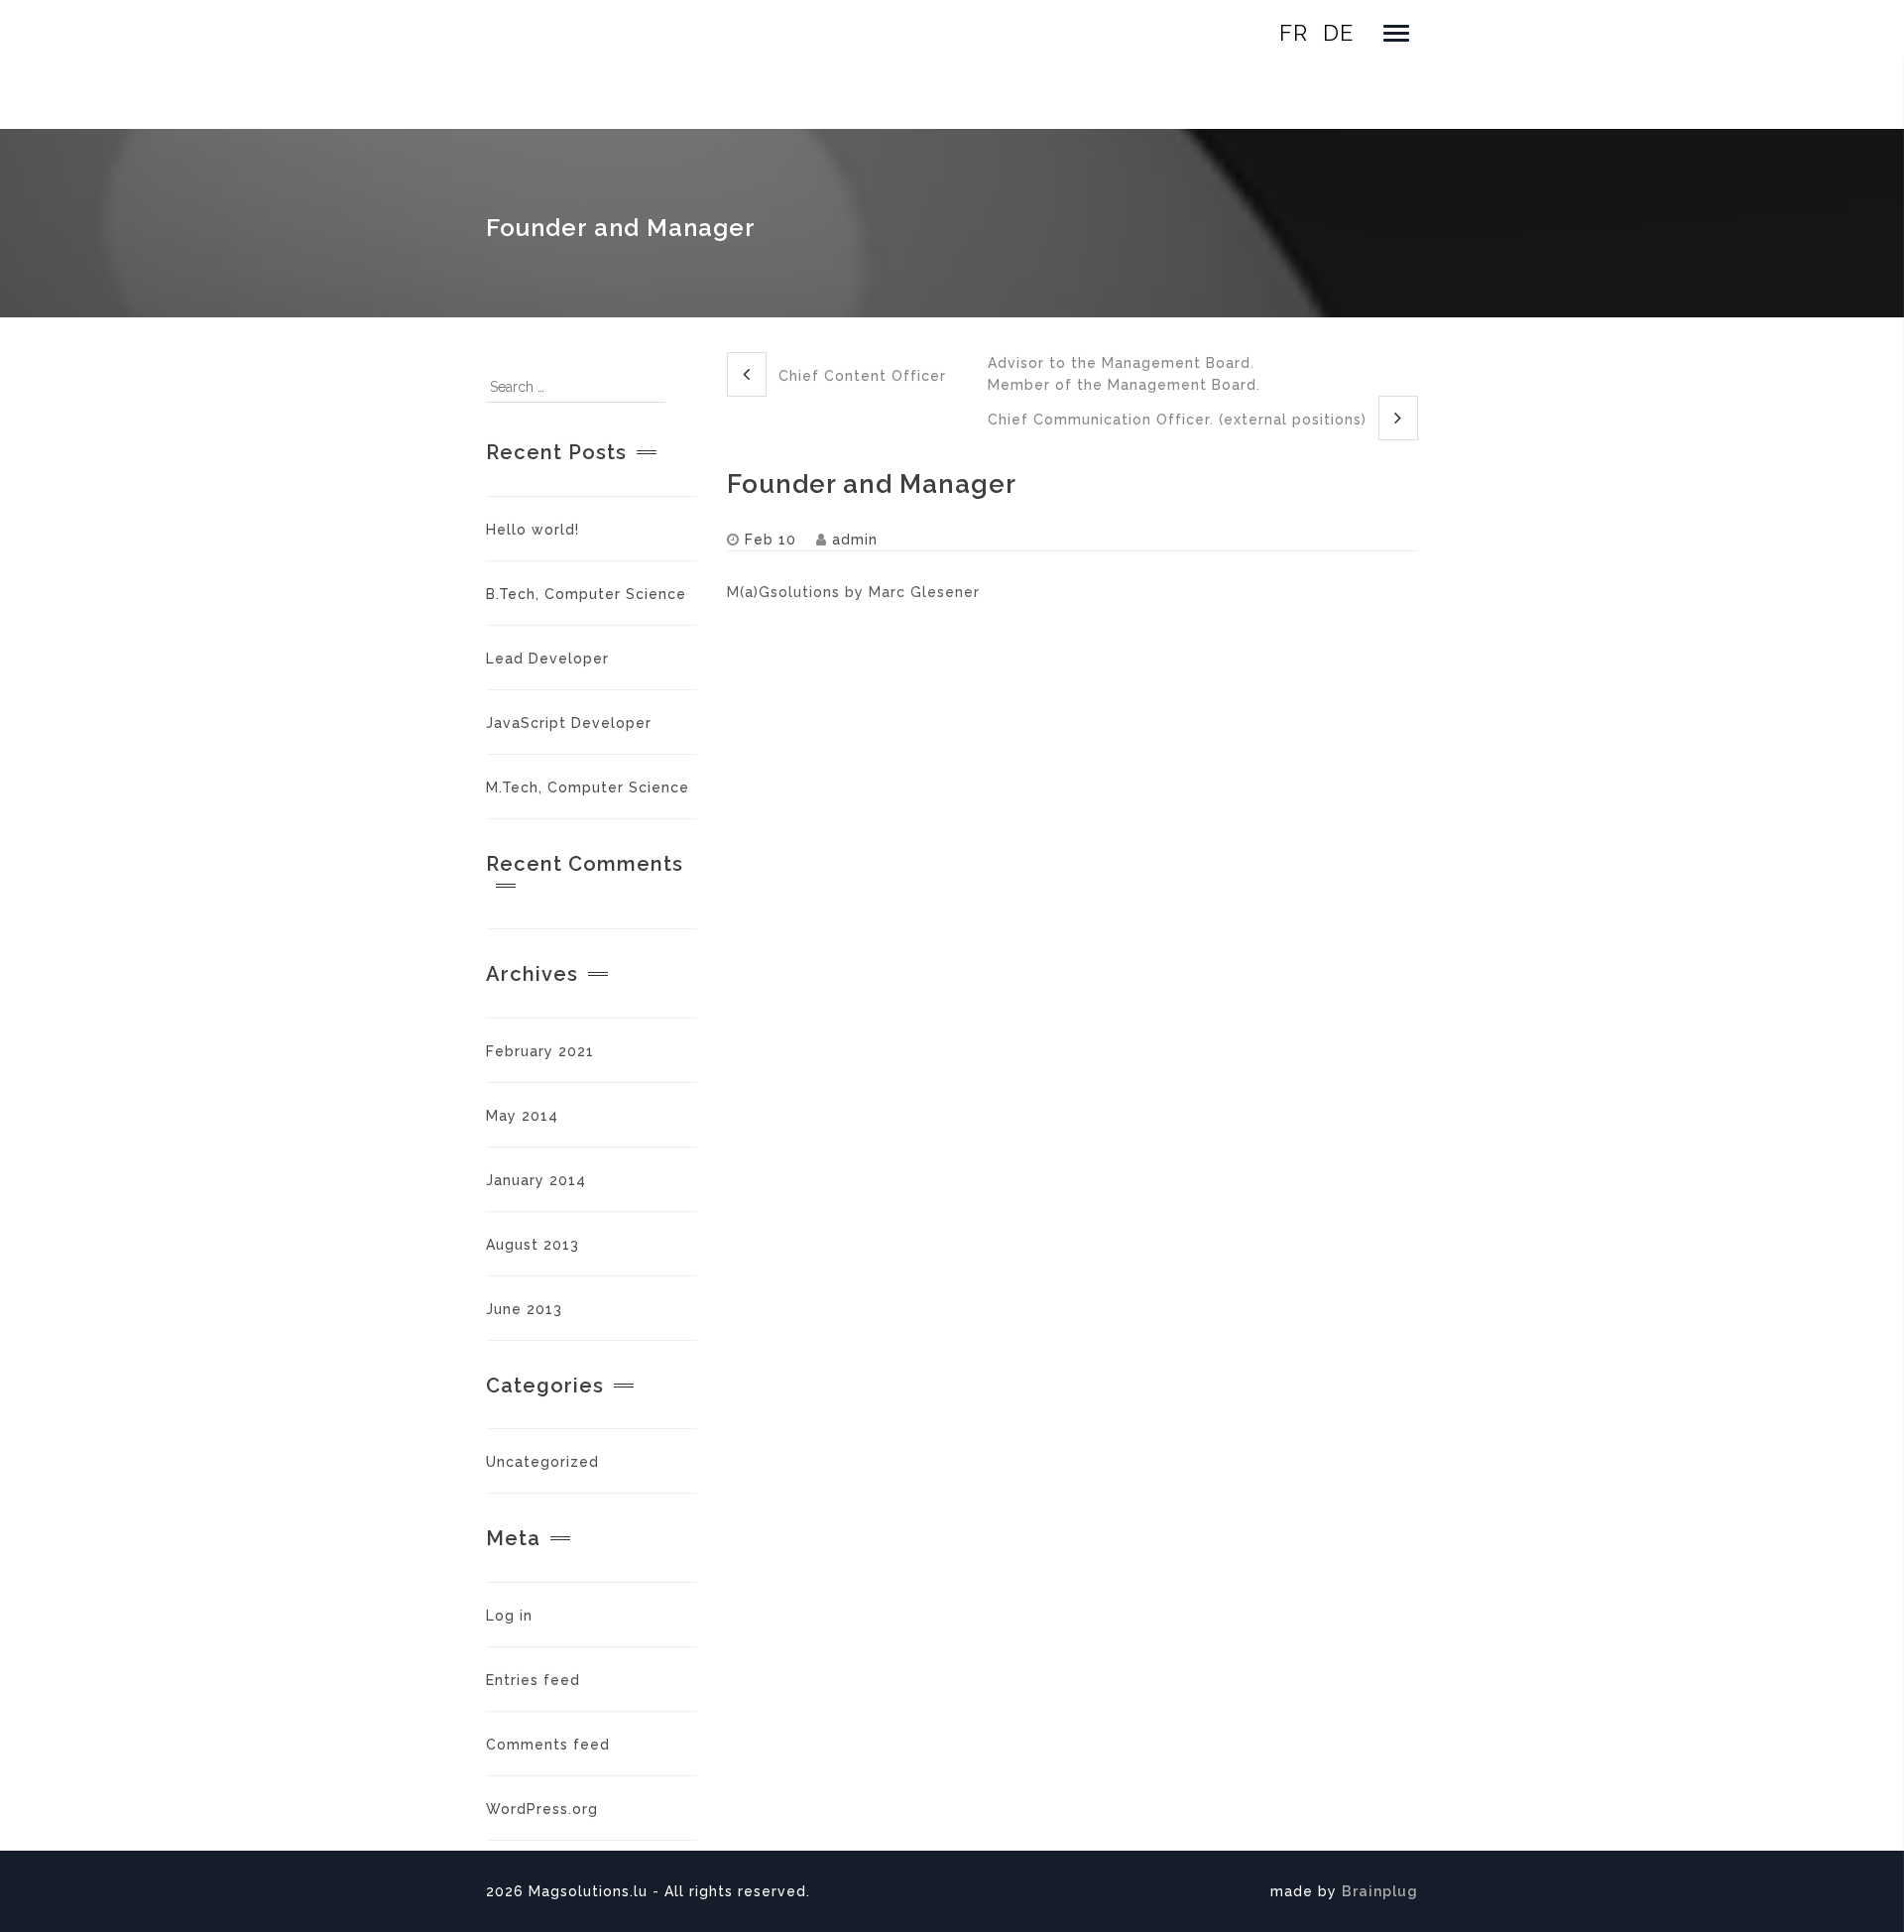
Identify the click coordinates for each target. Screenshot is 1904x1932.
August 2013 (533, 1245)
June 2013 (524, 1309)
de (1338, 33)
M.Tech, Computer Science (588, 787)
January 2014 (536, 1180)
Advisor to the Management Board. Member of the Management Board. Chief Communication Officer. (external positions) (1180, 391)
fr (1294, 33)
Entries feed (533, 1680)
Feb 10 (771, 540)
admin (855, 540)
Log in (509, 1616)
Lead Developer (547, 659)
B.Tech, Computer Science (586, 594)
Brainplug (1380, 1891)
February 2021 (540, 1051)
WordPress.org (542, 1809)
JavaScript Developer (569, 723)
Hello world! (533, 530)
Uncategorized (542, 1462)
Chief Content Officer (860, 376)
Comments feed (548, 1745)
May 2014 (522, 1116)
